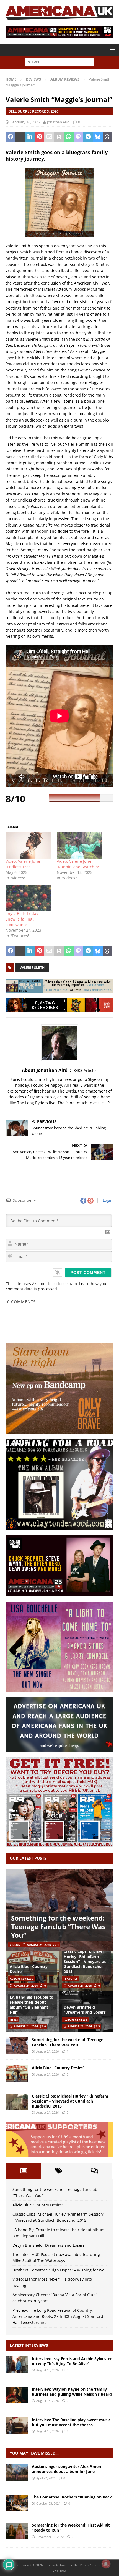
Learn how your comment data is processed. (57, 1286)
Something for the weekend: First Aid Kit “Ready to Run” (71, 2528)
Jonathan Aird (58, 122)
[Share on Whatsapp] (69, 137)
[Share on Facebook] (10, 137)
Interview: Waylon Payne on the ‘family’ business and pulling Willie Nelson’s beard (72, 2392)
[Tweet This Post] (20, 137)
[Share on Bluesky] (98, 137)
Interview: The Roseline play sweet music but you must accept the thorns (71, 2422)
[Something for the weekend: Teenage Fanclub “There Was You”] (59, 1910)
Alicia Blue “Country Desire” (29, 1969)
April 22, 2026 (46, 2478)
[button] (111, 49)
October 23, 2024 (48, 2503)
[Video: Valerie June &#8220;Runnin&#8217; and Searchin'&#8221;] (80, 846)
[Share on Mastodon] (78, 137)
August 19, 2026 (47, 2370)
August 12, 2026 (47, 2431)
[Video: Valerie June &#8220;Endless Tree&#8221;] (28, 846)
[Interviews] (17, 2365)
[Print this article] (59, 137)
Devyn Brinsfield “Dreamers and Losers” (86, 2010)
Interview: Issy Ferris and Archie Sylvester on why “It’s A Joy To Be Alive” (72, 2361)
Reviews (33, 79)
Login (107, 1200)
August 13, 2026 (47, 2401)
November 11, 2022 (50, 2537)
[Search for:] (59, 62)
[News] (17, 2472)
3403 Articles (86, 1070)
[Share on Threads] (108, 137)
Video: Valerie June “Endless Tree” (23, 864)
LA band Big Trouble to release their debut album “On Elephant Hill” (32, 2005)
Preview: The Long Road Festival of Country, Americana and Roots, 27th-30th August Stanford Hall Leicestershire (58, 2316)
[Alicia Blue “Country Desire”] (17, 2074)
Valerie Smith (32, 968)
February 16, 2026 (25, 122)
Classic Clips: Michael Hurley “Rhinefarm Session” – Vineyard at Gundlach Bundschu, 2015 (85, 1961)
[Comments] (95, 2171)
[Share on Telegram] (88, 137)
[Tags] (59, 2171)
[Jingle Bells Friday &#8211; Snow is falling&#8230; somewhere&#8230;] (28, 898)
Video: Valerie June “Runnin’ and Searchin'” (78, 864)
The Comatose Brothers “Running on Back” (73, 2497)
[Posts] (23, 2171)
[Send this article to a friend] (49, 137)
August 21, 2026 (39, 1945)
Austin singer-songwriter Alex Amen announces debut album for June (66, 2469)
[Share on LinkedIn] (30, 137)
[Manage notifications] (106, 2564)
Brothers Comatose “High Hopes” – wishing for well (59, 2270)
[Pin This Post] (39, 137)
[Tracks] (17, 2503)
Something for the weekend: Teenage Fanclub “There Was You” (58, 1927)
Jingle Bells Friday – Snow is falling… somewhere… (23, 919)
